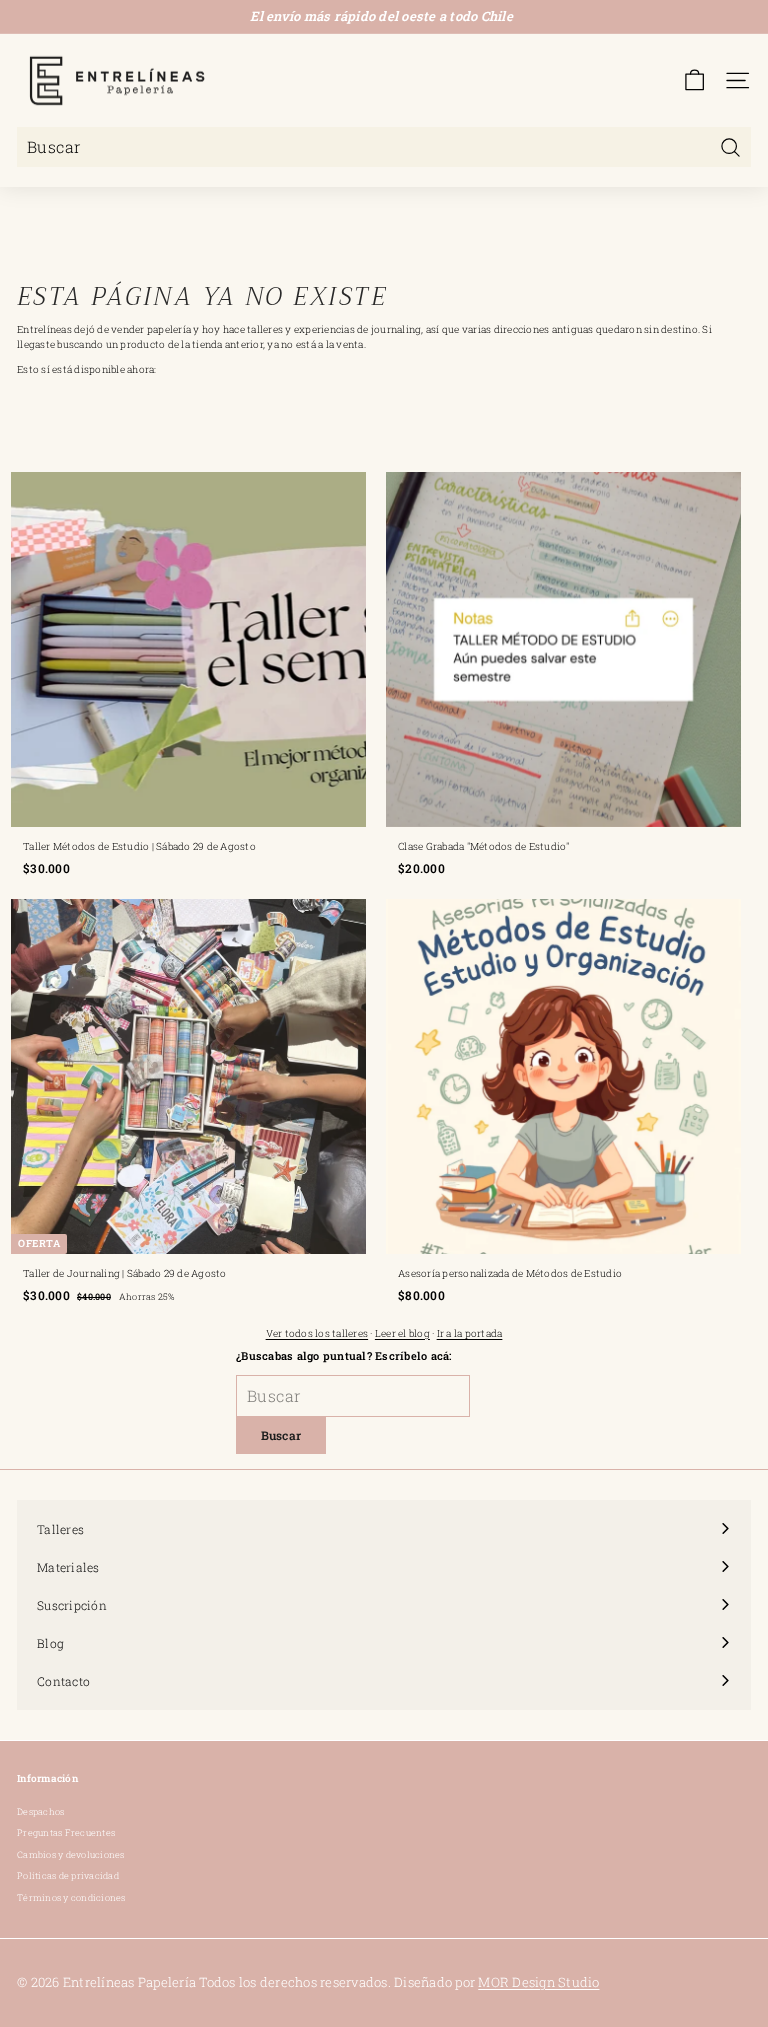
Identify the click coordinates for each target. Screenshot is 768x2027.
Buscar (281, 1435)
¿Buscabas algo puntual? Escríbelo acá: (344, 1355)
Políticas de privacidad (68, 1875)
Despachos (40, 1811)
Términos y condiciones (71, 1897)
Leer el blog (402, 1333)
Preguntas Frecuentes (66, 1832)
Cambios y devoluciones (71, 1854)
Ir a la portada (470, 1333)
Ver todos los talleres (317, 1333)
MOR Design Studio (538, 1982)
